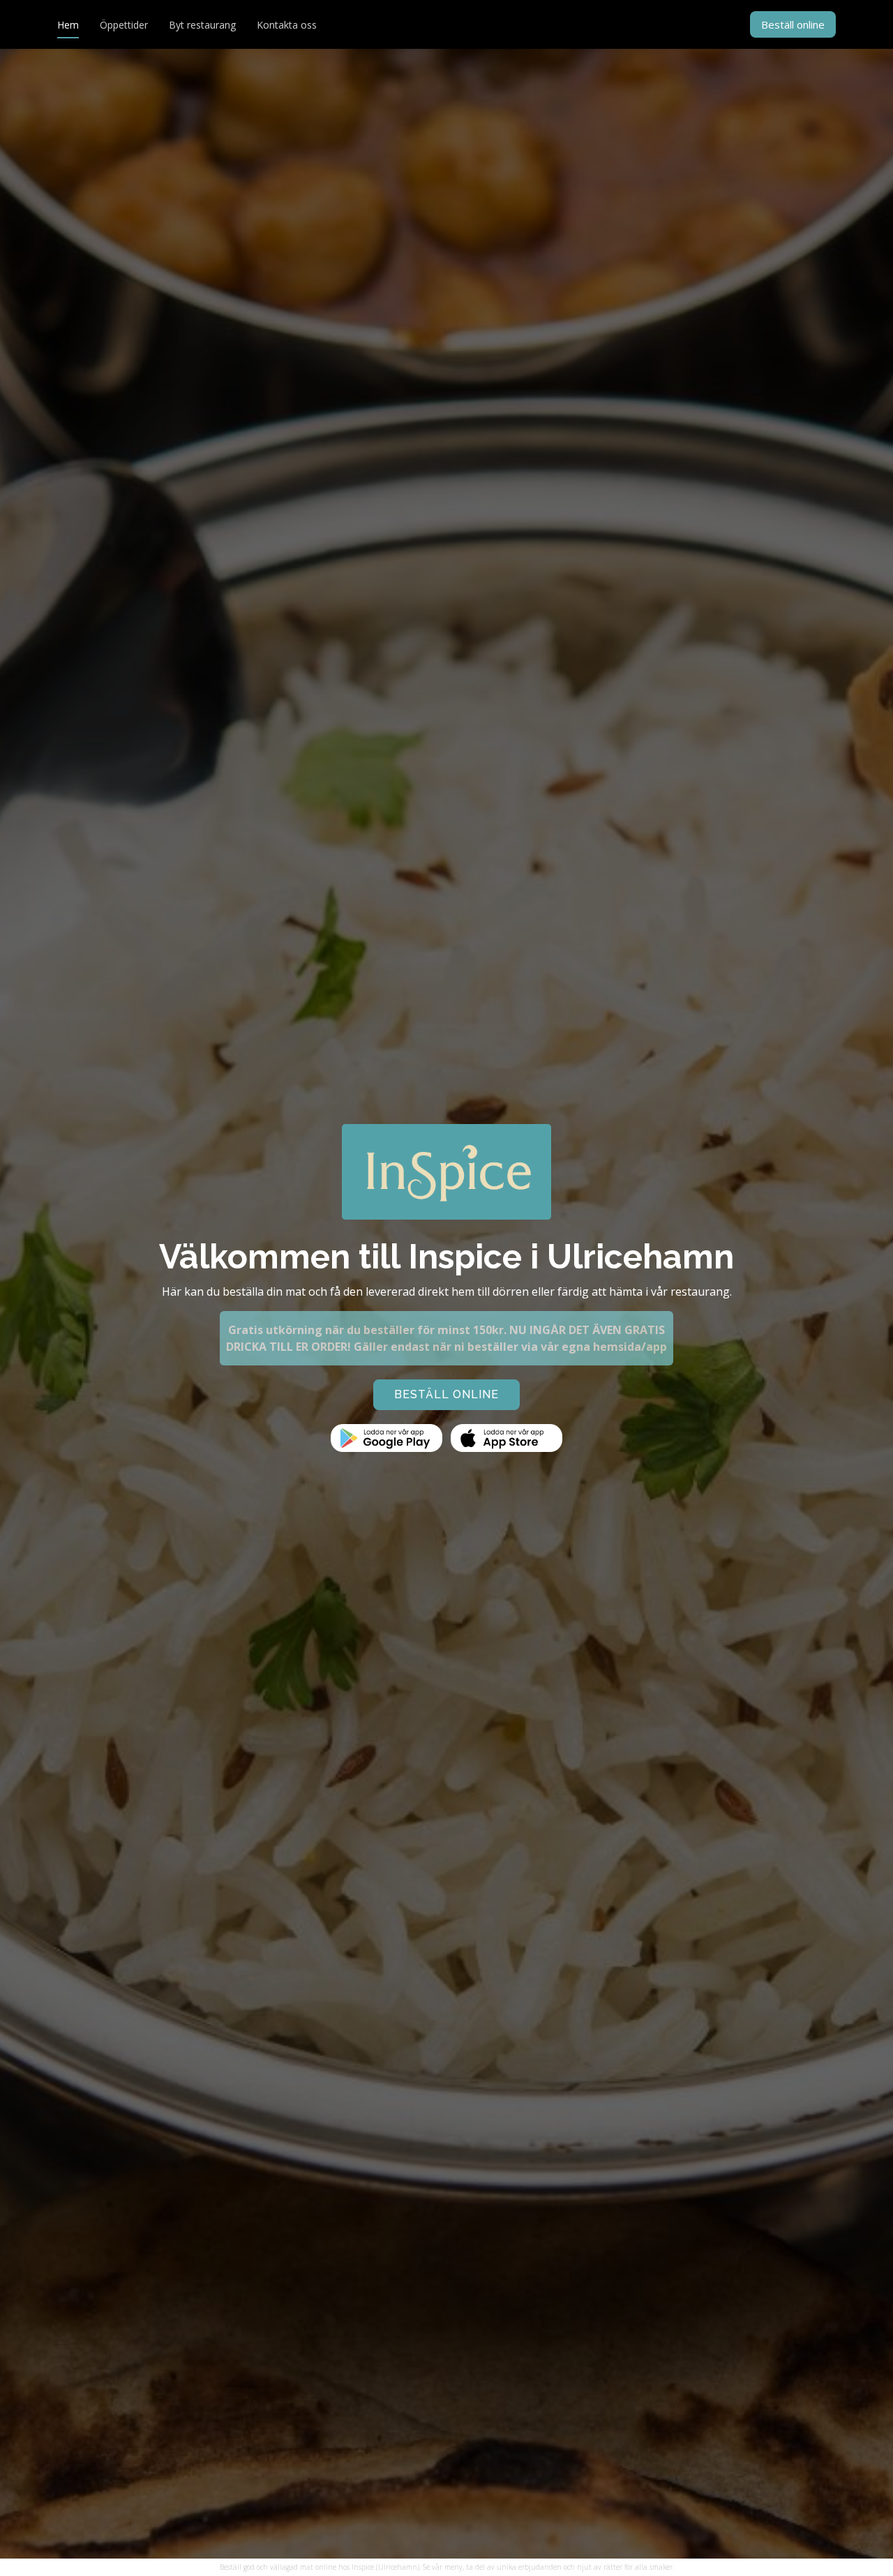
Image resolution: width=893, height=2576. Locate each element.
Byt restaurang (202, 25)
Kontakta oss (287, 25)
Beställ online (793, 24)
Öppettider (124, 25)
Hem (68, 25)
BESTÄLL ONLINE (446, 1394)
